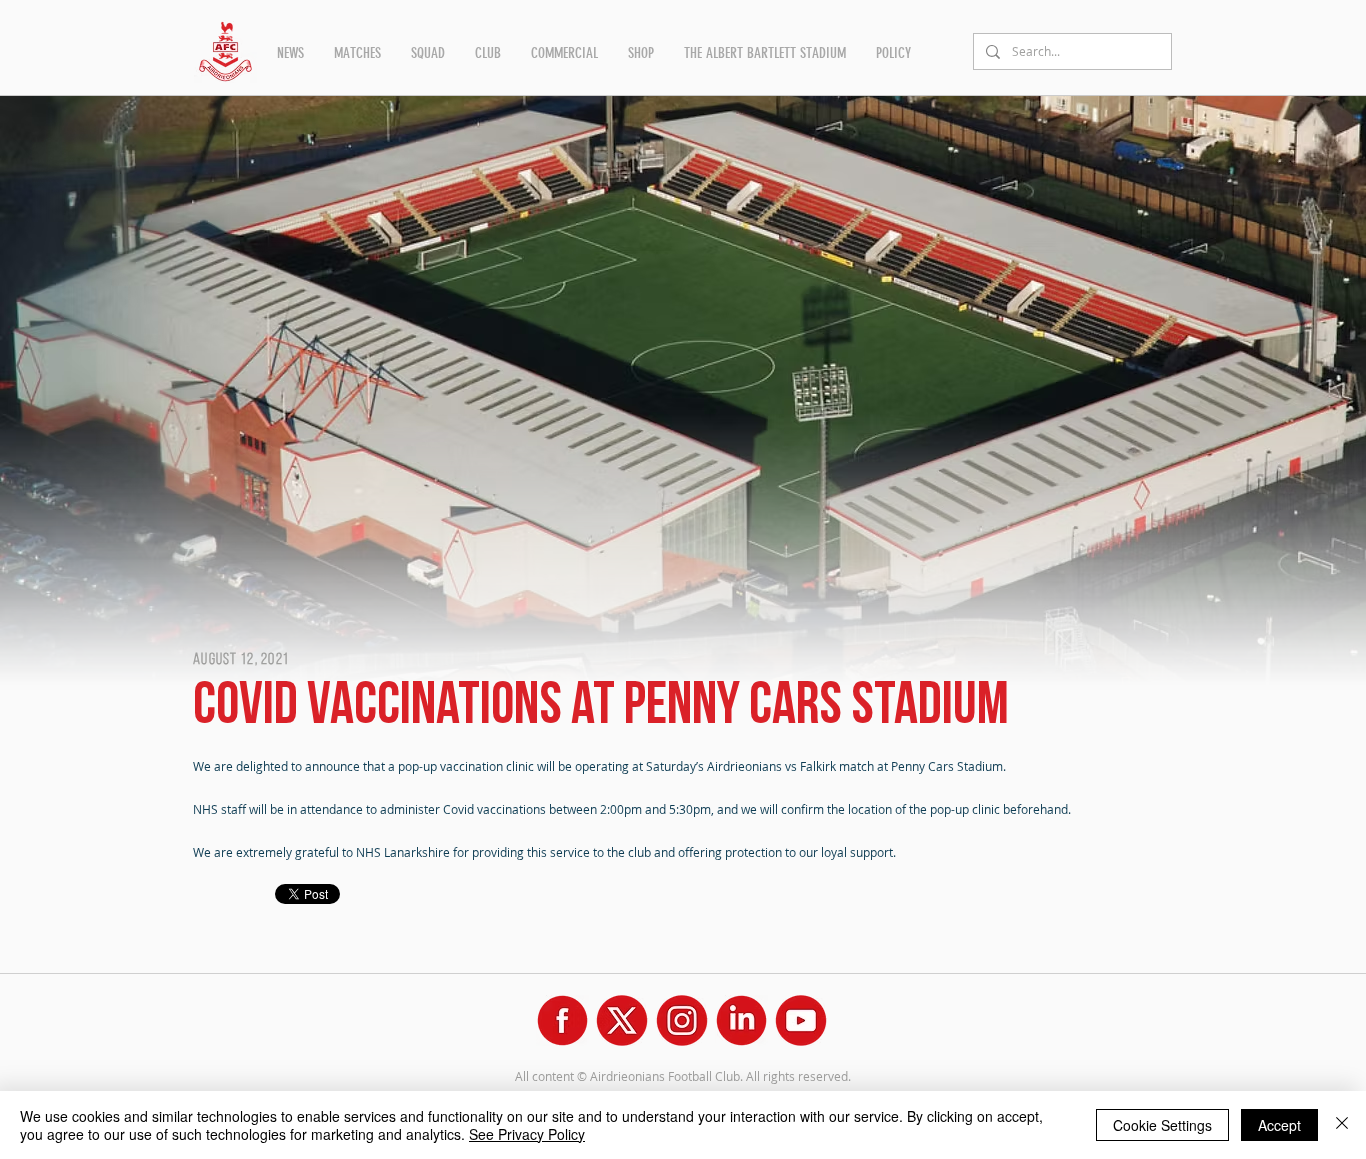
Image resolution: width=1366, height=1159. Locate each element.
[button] (290, 53)
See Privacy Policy (527, 1134)
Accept (1279, 1125)
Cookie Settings (1162, 1125)
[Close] (1342, 1125)
